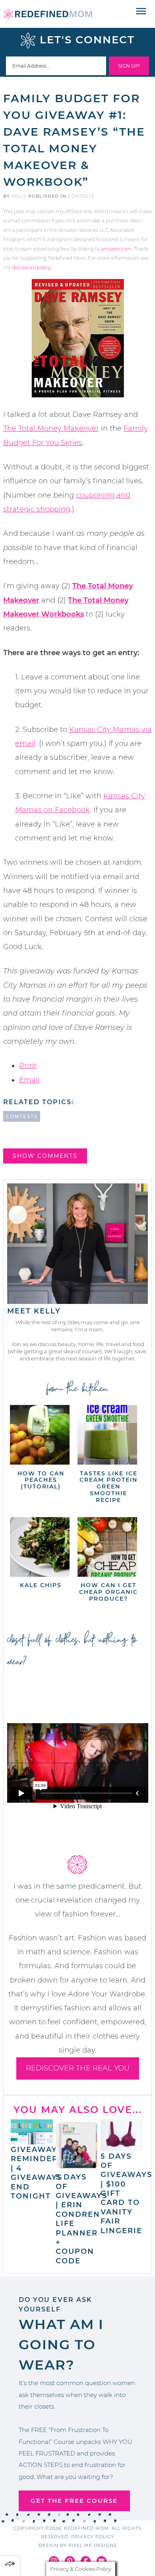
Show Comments (45, 1156)
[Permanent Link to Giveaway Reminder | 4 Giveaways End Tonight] (32, 2140)
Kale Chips (41, 1585)
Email (29, 1080)
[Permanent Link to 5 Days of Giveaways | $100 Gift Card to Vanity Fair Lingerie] (122, 2147)
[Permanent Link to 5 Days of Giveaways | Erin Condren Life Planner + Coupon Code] (77, 2168)
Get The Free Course (74, 2501)
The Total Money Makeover (51, 428)
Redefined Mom (48, 14)
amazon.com (116, 249)
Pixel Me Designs (93, 2545)
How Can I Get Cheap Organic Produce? (108, 1592)
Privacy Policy (93, 2537)
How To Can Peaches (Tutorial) (41, 1480)
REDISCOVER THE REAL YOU (78, 2068)
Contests (81, 196)
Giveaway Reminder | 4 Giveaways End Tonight (37, 2173)
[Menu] (141, 12)
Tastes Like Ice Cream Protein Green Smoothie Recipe (108, 1487)
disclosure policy (31, 268)
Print (28, 1066)
